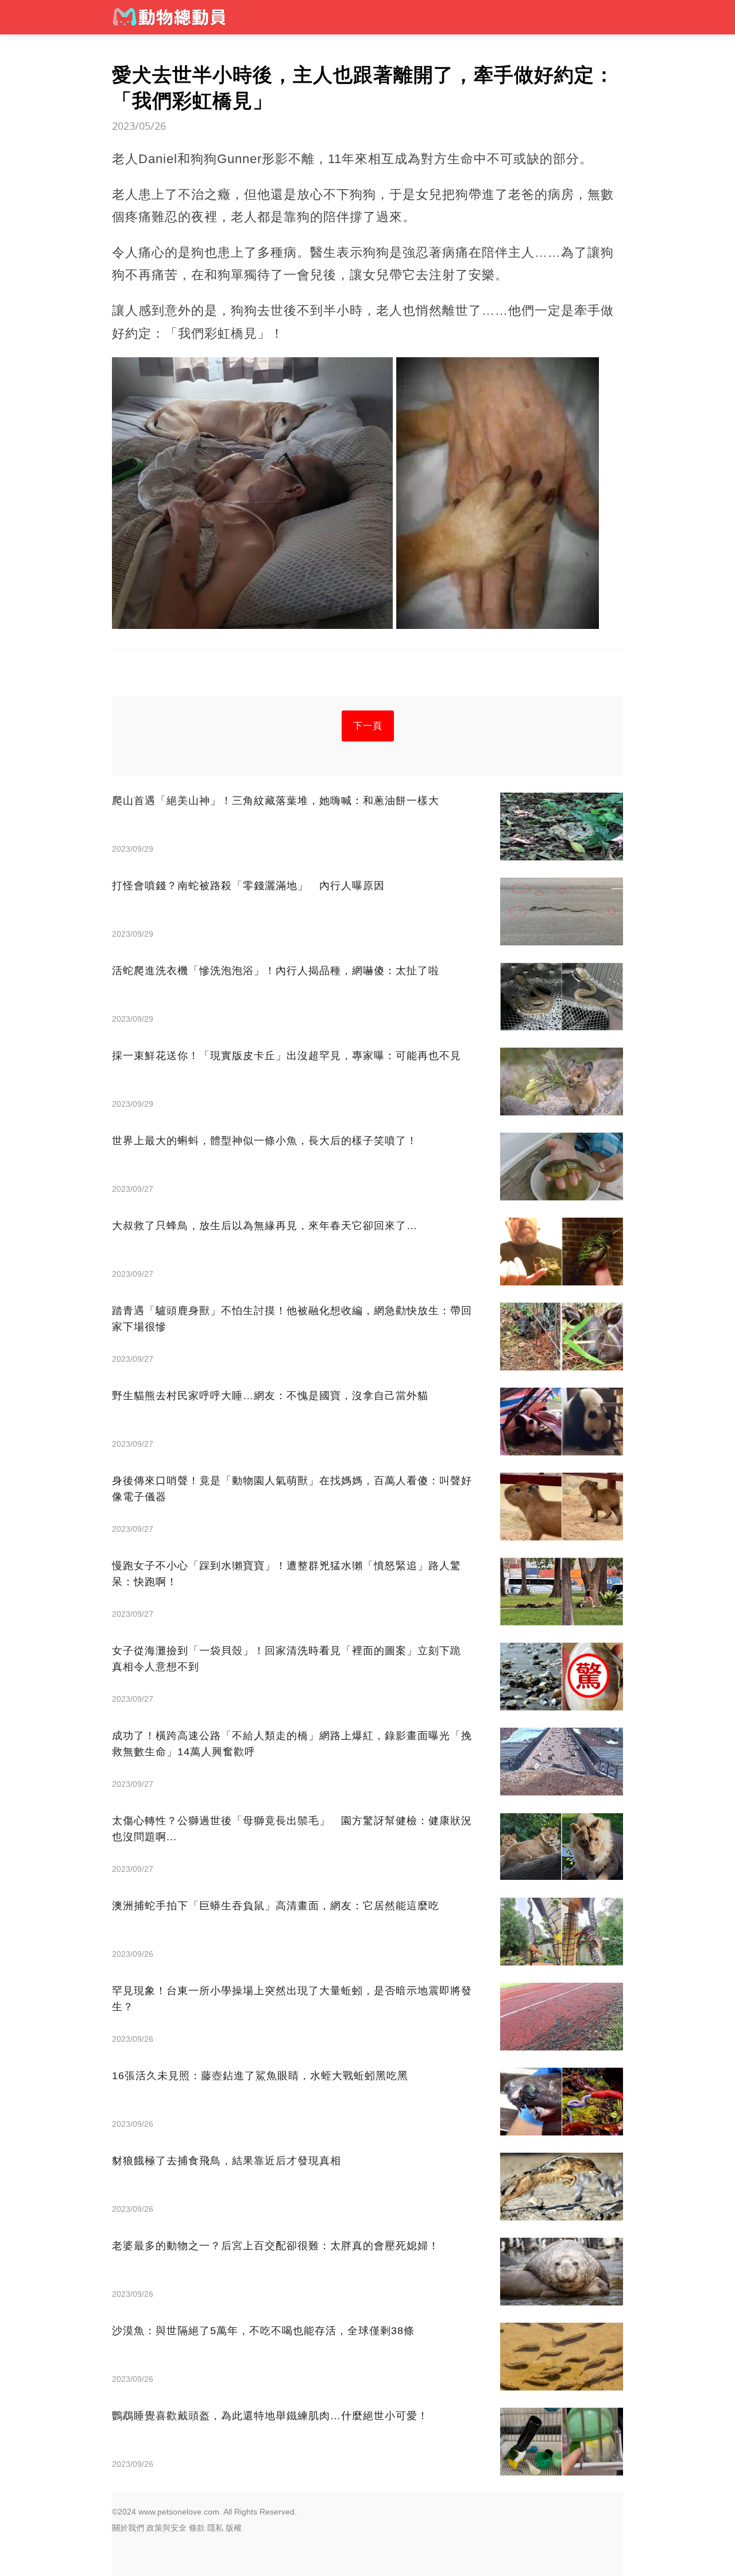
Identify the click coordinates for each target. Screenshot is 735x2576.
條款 (197, 2528)
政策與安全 (167, 2528)
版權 (234, 2528)
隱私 (215, 2528)
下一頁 (368, 726)
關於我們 (128, 2528)
